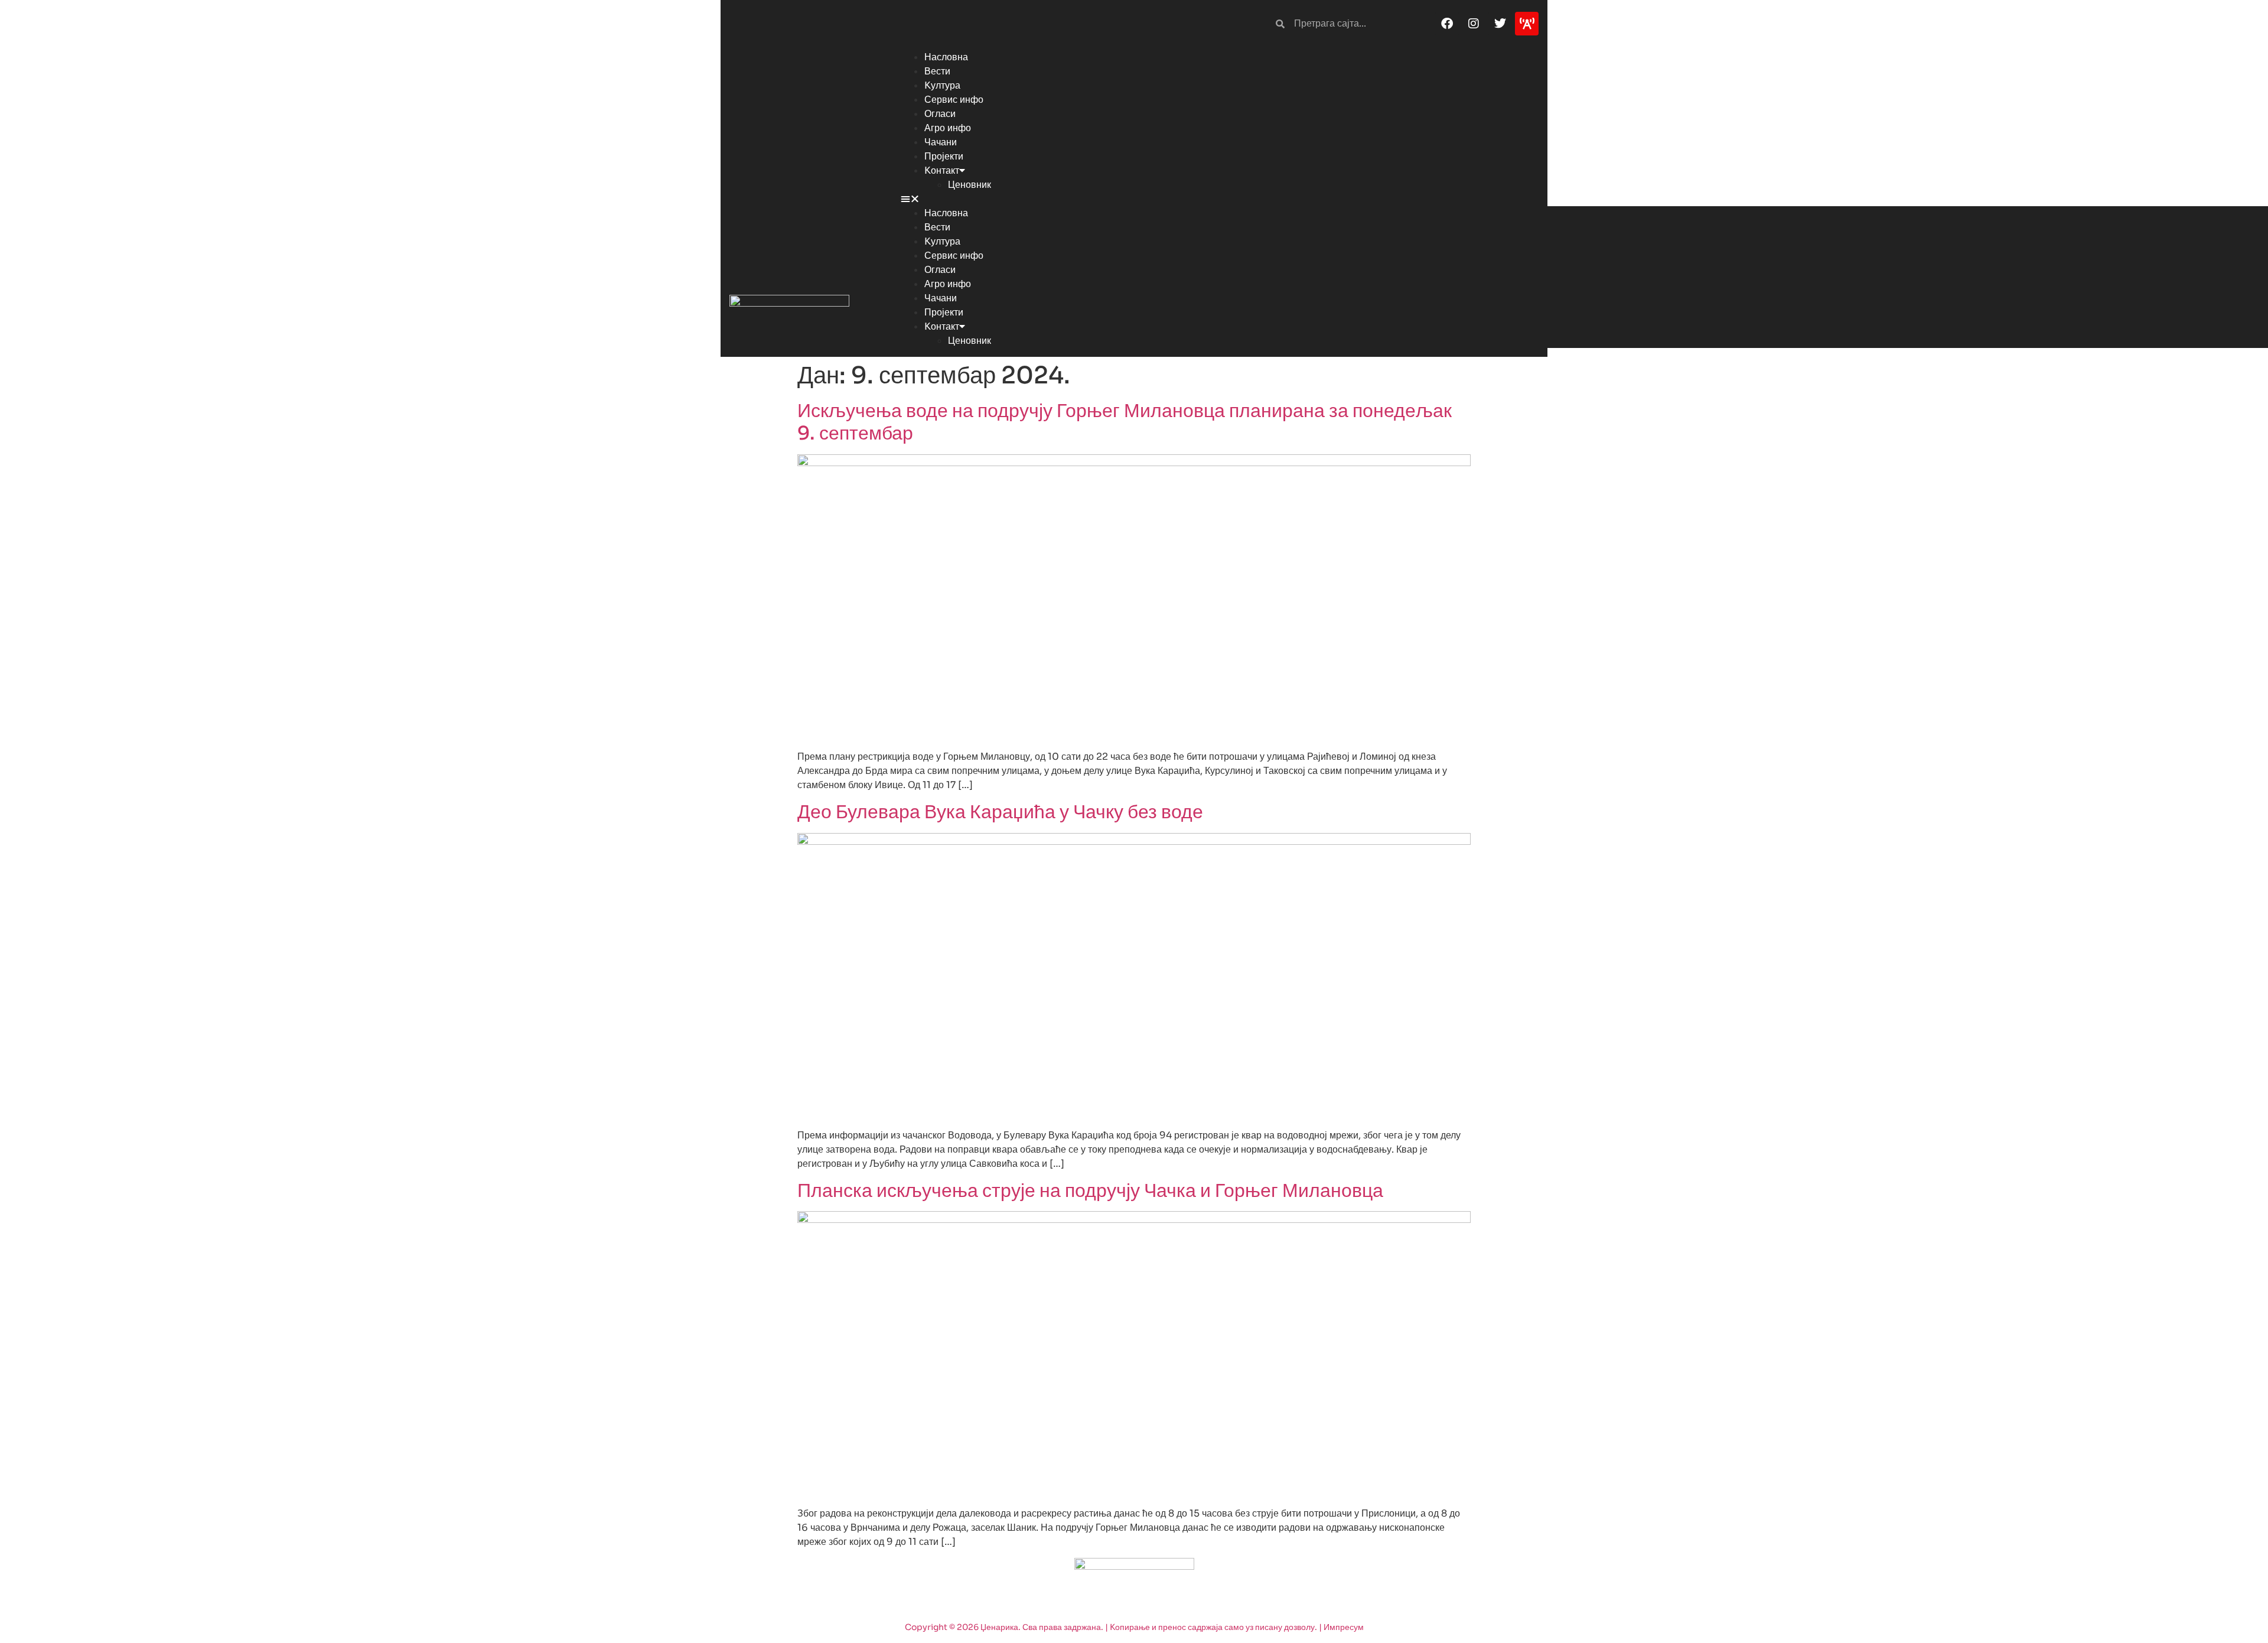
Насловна (946, 57)
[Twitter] (1500, 24)
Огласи (940, 114)
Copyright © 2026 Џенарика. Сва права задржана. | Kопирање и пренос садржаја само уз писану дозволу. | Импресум (1134, 1627)
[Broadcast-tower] (1527, 24)
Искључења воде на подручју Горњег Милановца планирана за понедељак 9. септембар (1125, 422)
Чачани (941, 142)
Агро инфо (948, 128)
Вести (937, 71)
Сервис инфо (954, 100)
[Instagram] (1474, 24)
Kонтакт (942, 170)
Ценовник (970, 185)
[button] (1220, 199)
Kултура (942, 85)
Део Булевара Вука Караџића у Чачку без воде (1000, 812)
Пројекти (944, 156)
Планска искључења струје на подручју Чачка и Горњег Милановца (1090, 1190)
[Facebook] (1447, 24)
